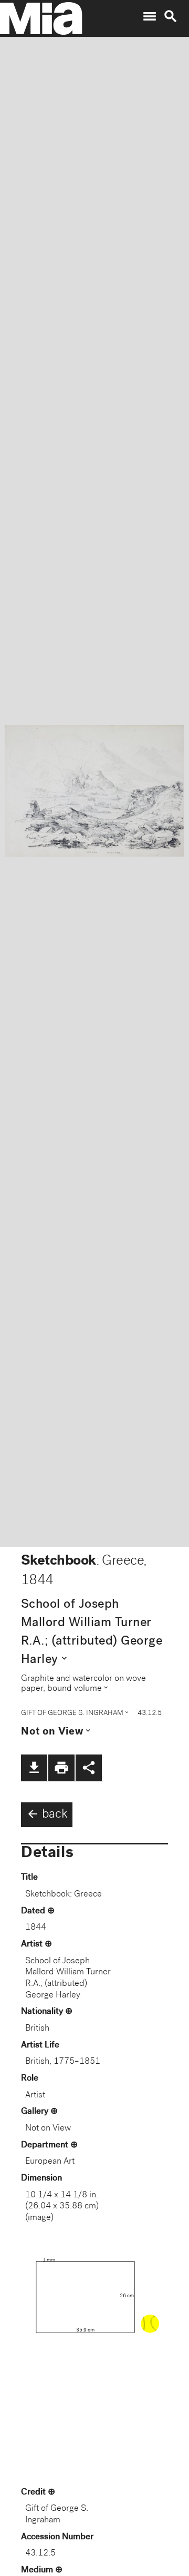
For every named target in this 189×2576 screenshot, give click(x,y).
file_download (34, 1768)
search (171, 16)
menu (150, 16)
